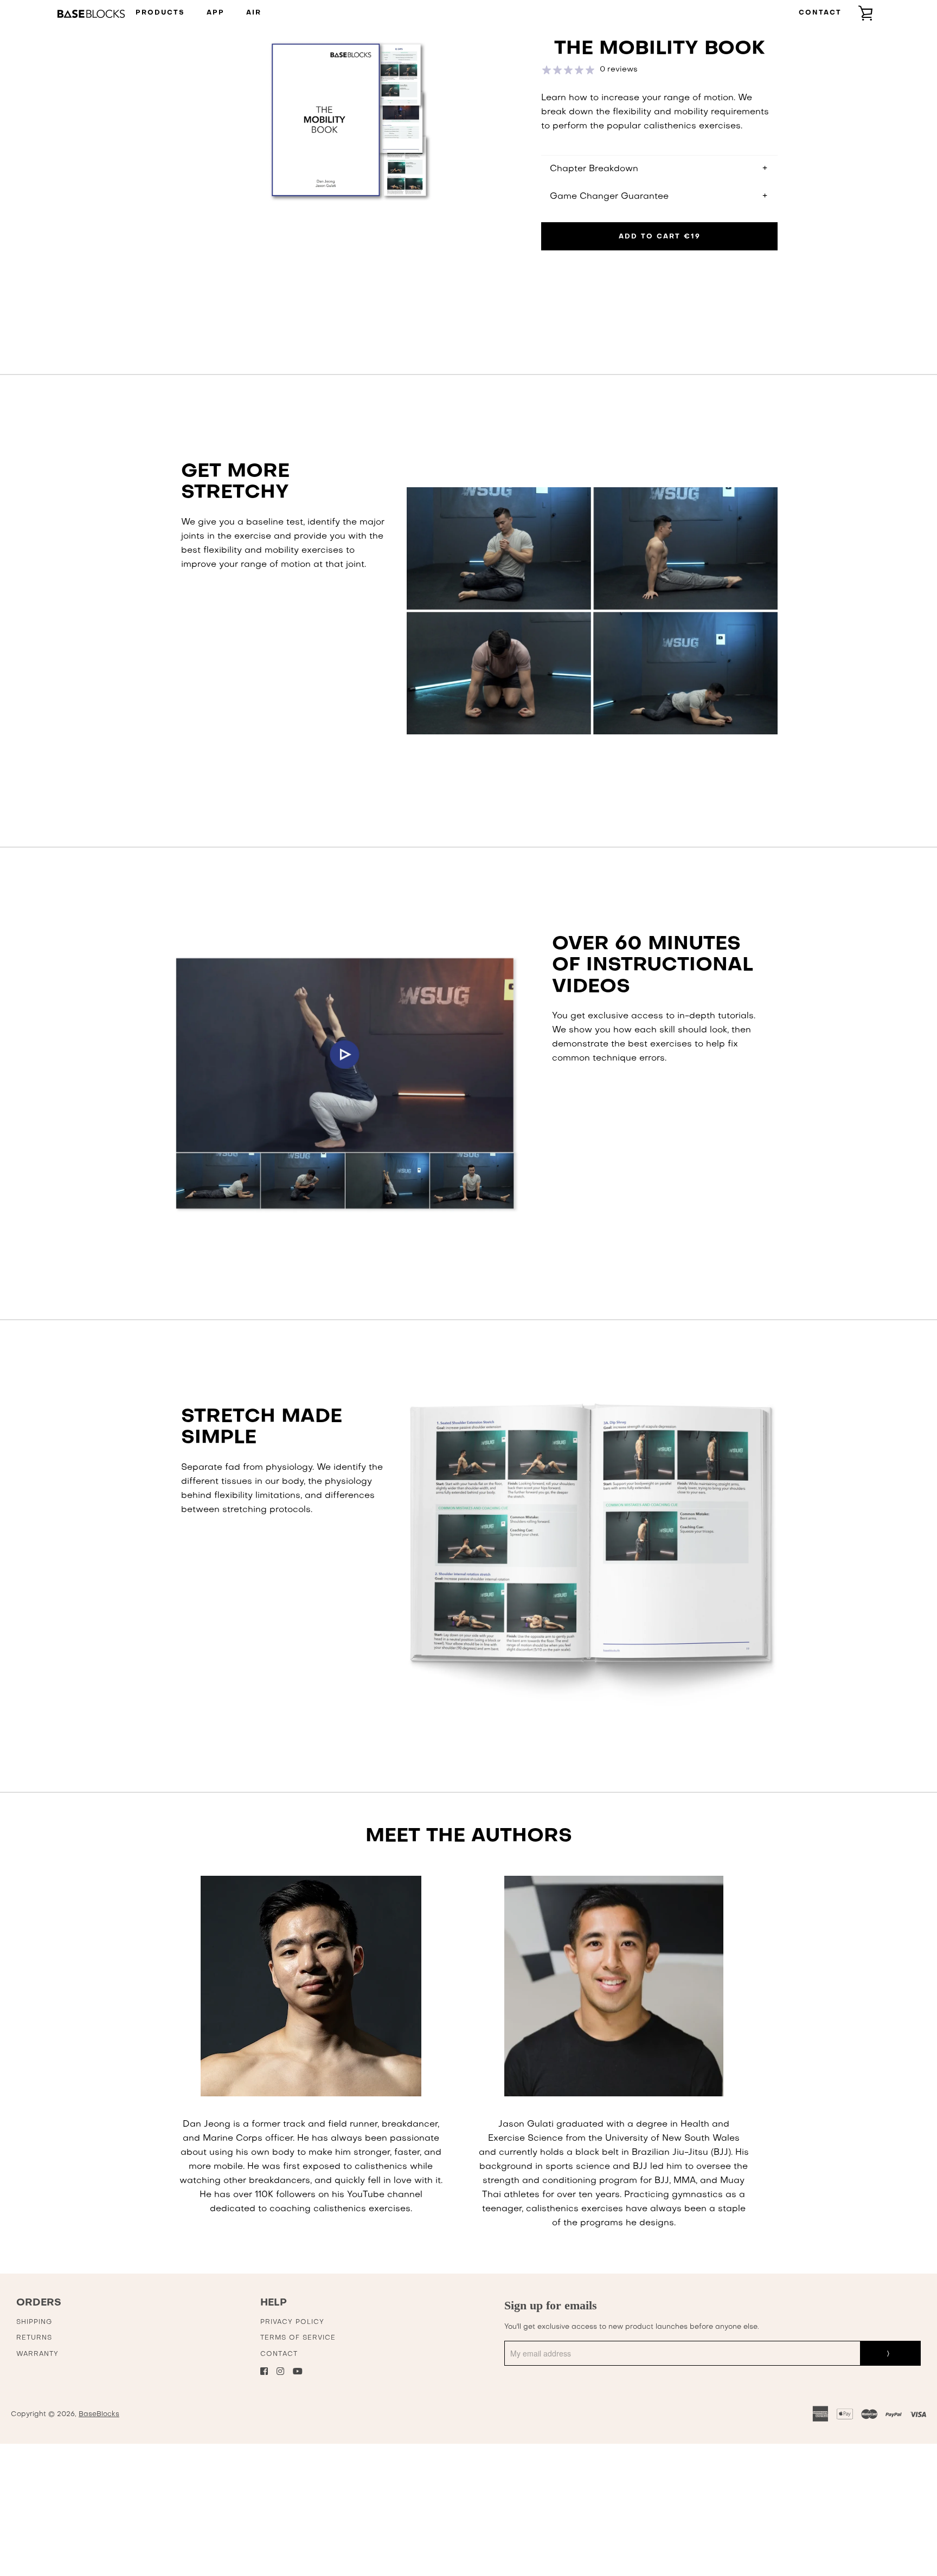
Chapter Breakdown (594, 169)
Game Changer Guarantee (609, 197)
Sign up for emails (551, 2305)
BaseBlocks (99, 2414)
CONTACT (820, 13)
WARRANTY (37, 2354)
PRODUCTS (160, 13)
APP (216, 13)
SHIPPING (34, 2322)
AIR (254, 13)
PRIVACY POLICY (292, 2322)
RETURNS (34, 2338)
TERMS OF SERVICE (298, 2338)
